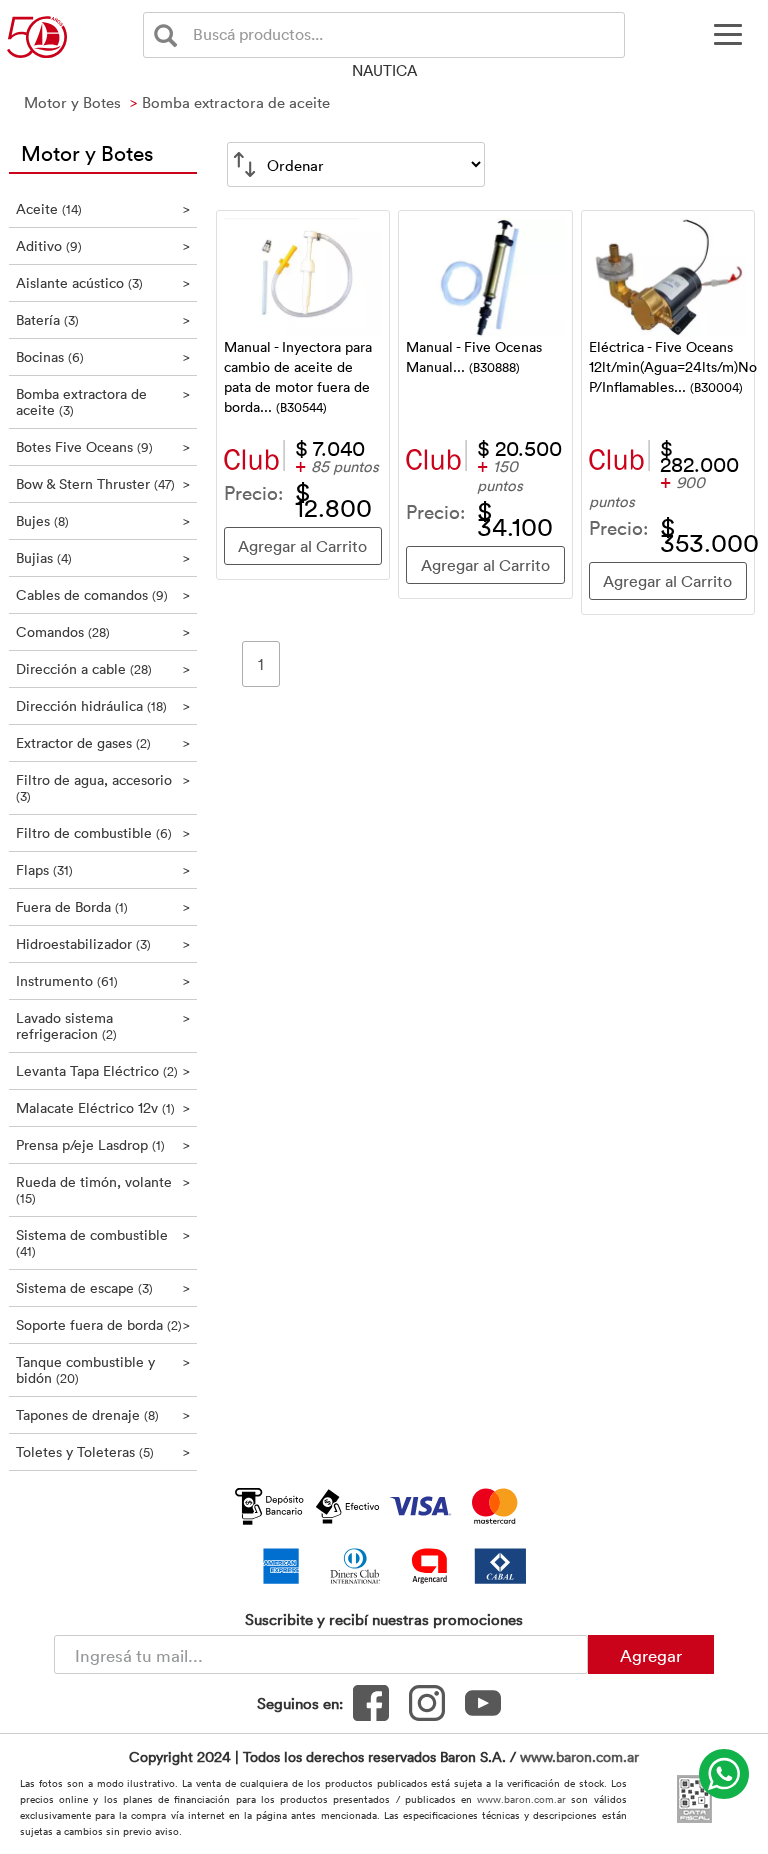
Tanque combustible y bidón (103, 1369)
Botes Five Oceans (103, 446)
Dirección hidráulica (103, 705)
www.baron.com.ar (579, 1756)
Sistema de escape (103, 1287)
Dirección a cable (103, 668)
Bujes (103, 520)
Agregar (651, 1655)
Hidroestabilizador (103, 943)
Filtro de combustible (103, 832)
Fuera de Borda (103, 906)
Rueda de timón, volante (103, 1189)
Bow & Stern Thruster (103, 483)
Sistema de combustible (103, 1242)
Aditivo (103, 245)
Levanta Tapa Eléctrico (103, 1070)
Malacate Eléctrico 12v (103, 1107)
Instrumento (103, 980)
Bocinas (103, 356)
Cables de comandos (103, 594)
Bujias (103, 557)
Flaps (103, 869)
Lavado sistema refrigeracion (103, 1025)
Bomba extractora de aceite (103, 401)
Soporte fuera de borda (103, 1324)
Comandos (103, 631)
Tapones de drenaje (103, 1414)
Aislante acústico (103, 282)
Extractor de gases (103, 742)
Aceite (103, 208)
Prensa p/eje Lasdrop (103, 1144)
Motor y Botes (87, 152)
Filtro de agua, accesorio (103, 787)
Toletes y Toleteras (103, 1451)
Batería (103, 319)
